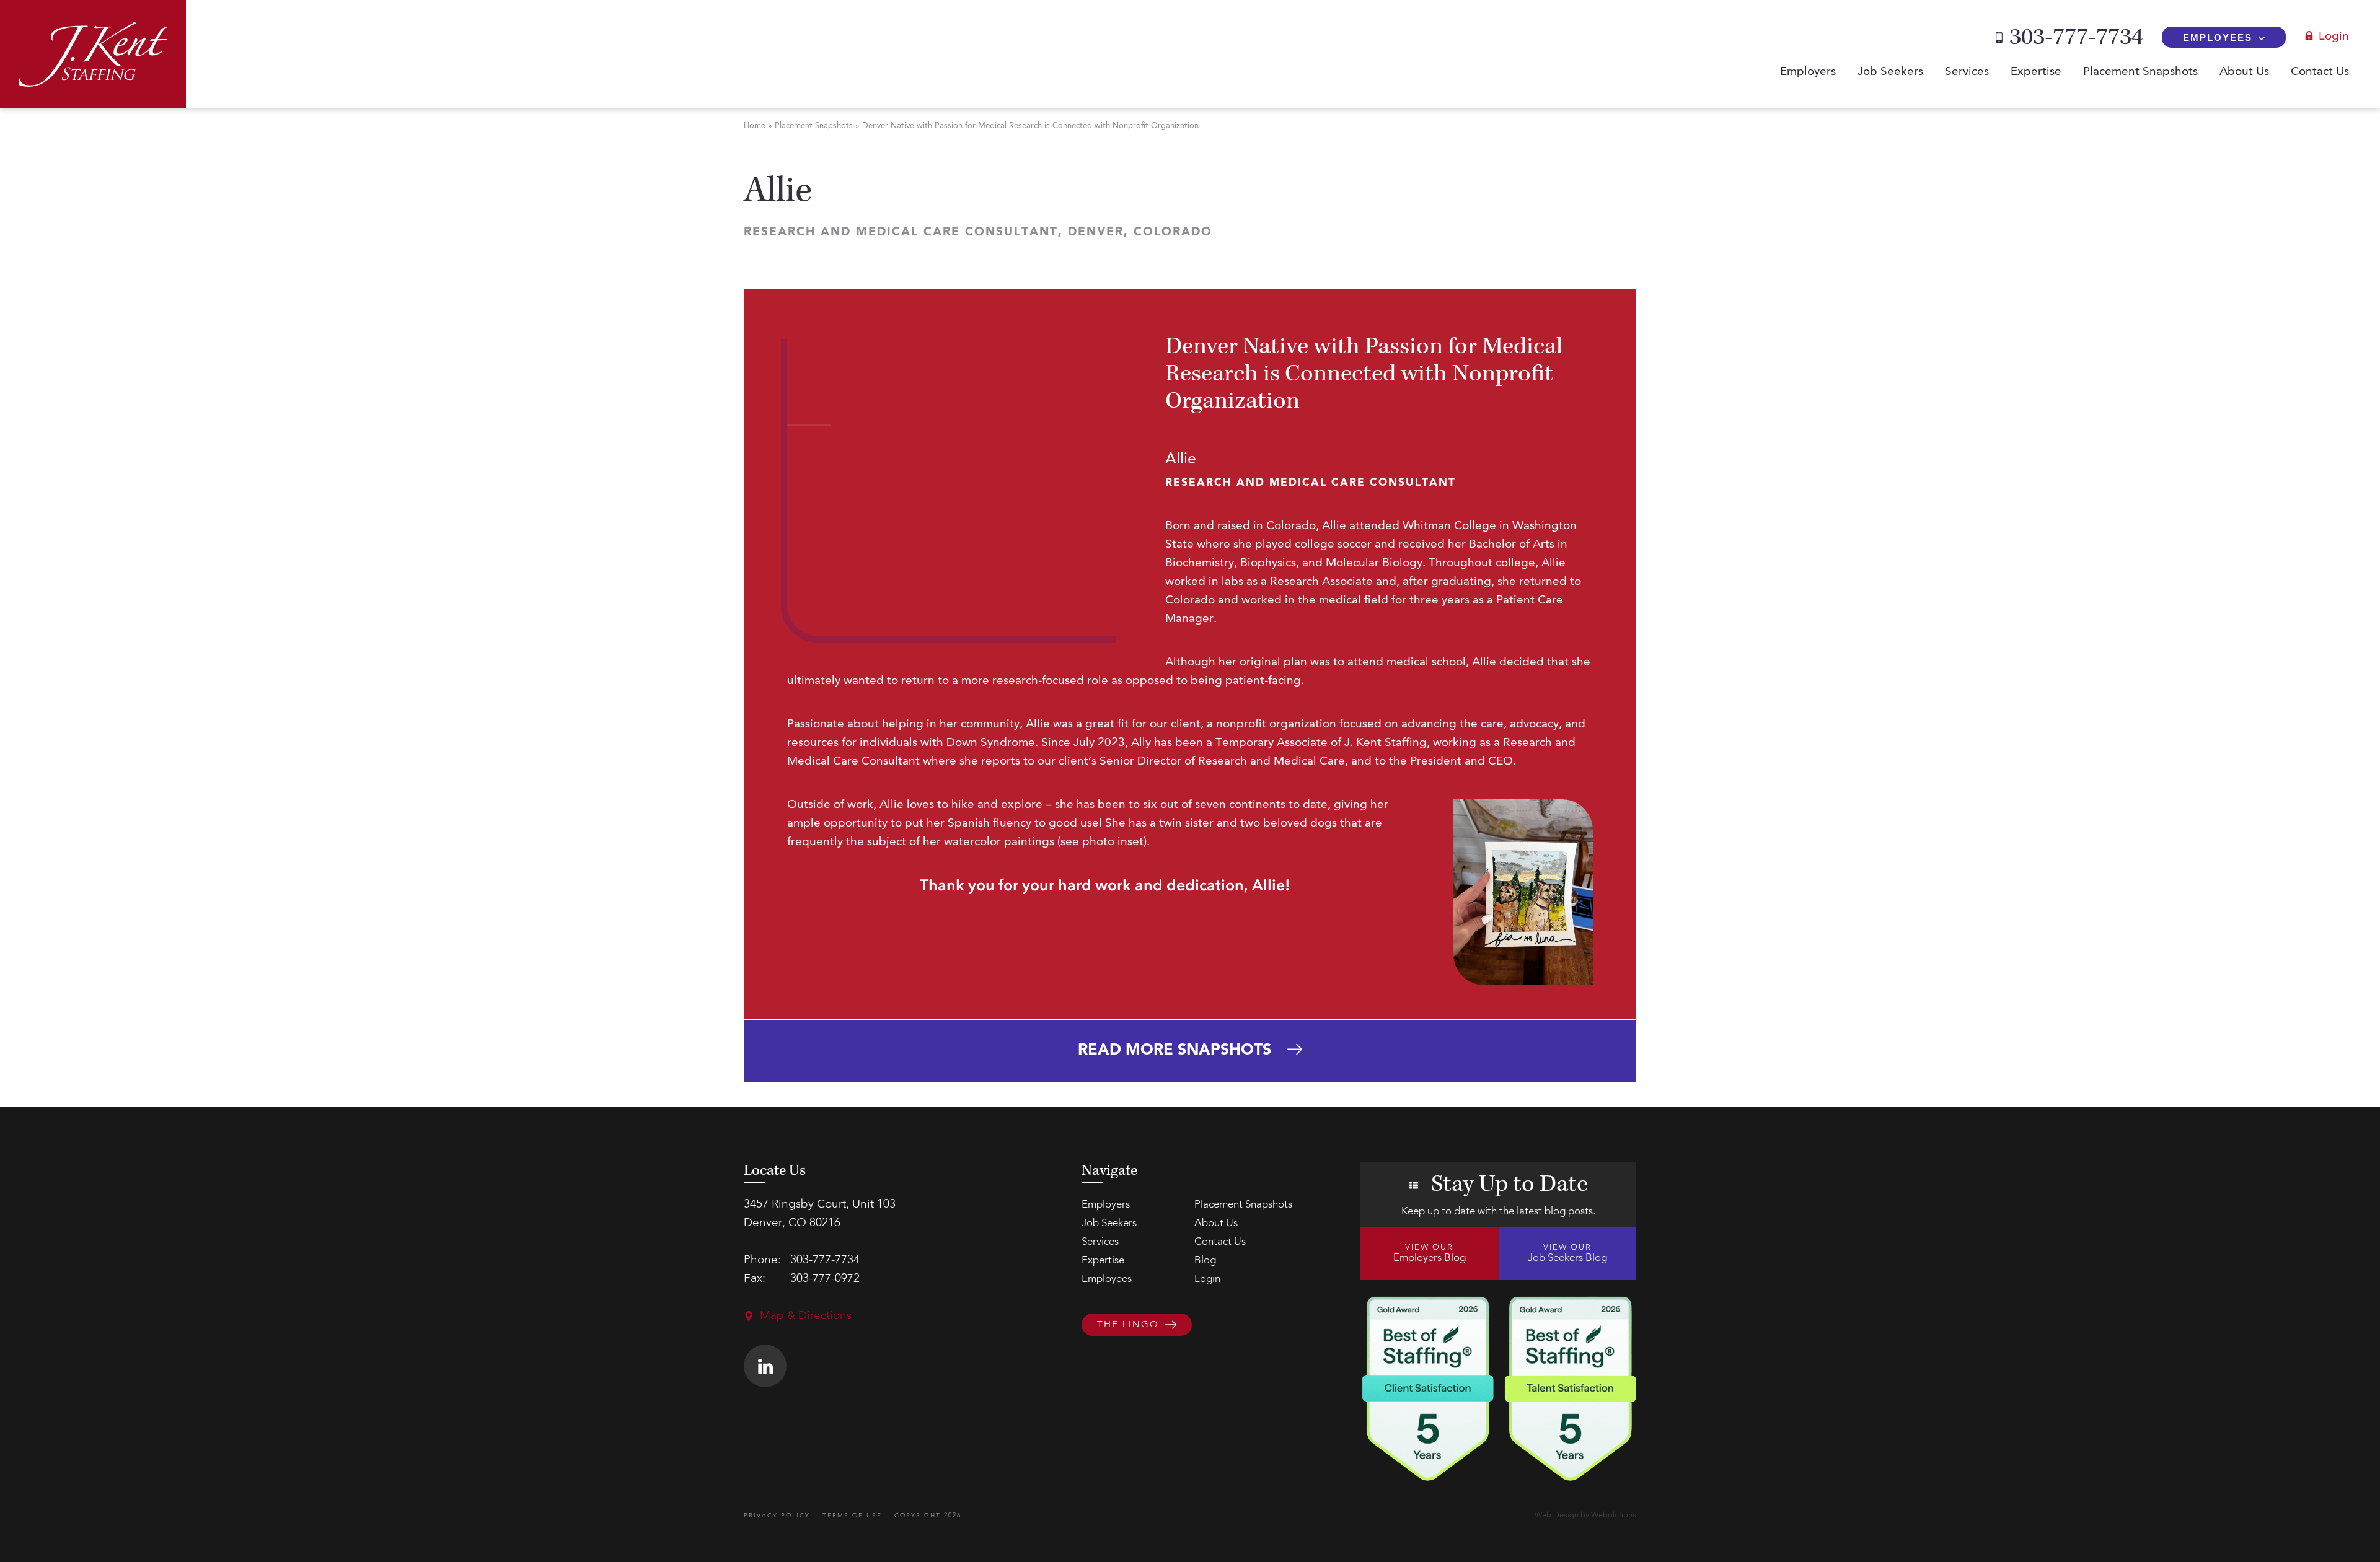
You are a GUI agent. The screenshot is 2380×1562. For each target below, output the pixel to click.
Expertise (2036, 72)
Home (755, 126)
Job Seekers (1890, 72)
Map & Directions (806, 1316)
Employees (2218, 37)
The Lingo (1128, 1326)
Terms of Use (852, 1516)
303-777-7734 (2076, 37)
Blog (1205, 1261)
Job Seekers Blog (1567, 1253)
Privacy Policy (777, 1516)
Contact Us (2320, 72)
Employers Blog (1430, 1253)
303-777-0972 (825, 1279)
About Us (2244, 72)
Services (1967, 72)
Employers (1808, 72)
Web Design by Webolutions (1585, 1515)
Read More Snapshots (1175, 1051)
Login (2334, 37)
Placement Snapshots (2140, 72)
